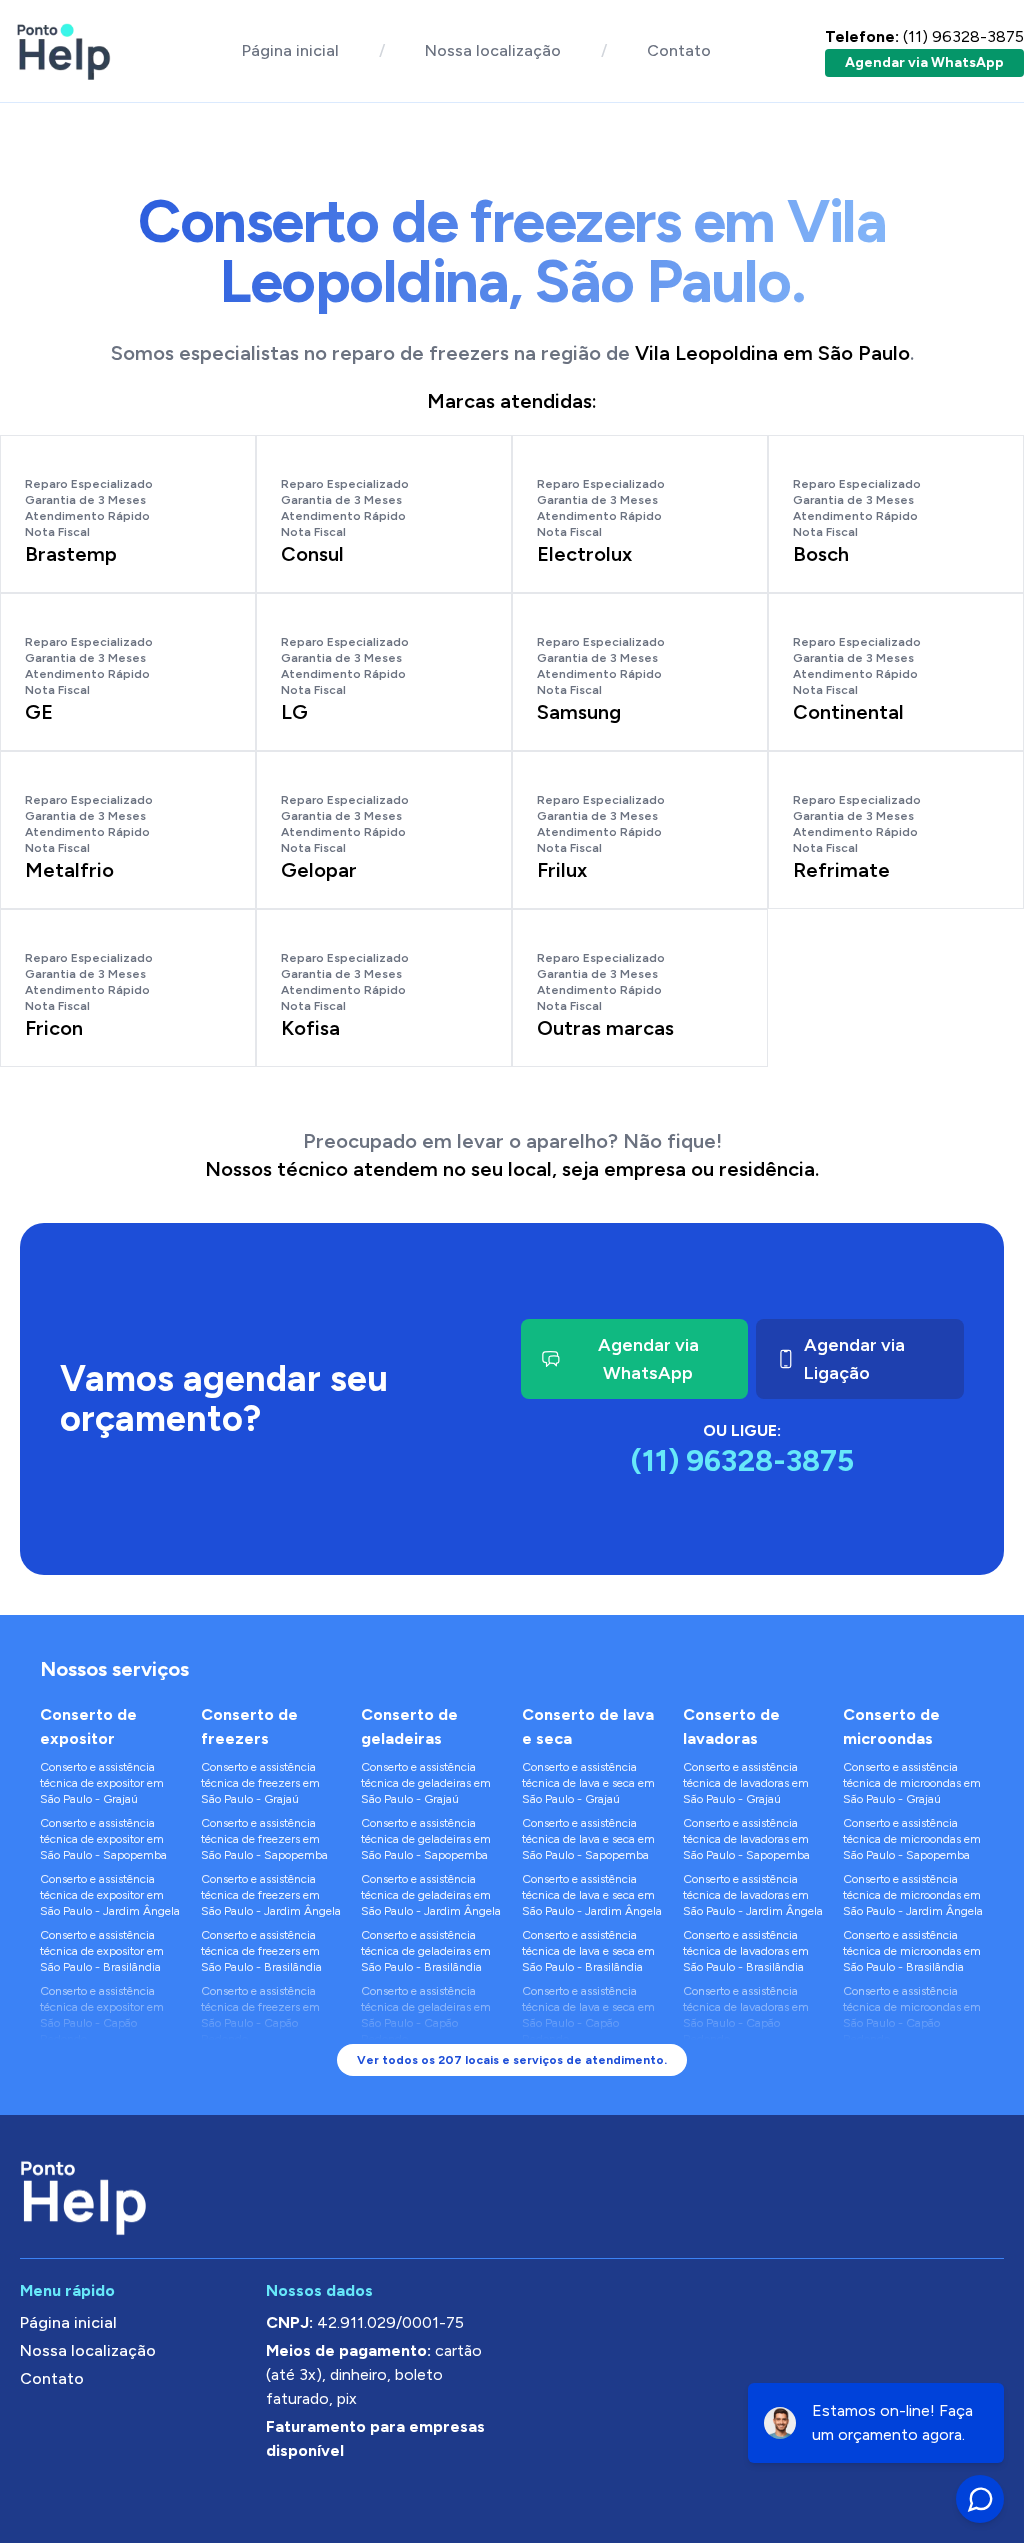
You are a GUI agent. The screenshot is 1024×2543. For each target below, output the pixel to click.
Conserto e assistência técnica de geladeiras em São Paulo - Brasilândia (426, 1951)
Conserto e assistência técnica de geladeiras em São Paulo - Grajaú (426, 1783)
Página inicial (290, 50)
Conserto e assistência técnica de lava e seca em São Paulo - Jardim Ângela (592, 1895)
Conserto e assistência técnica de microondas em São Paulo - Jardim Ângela (913, 1895)
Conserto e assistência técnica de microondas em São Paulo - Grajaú (912, 1783)
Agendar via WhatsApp (924, 62)
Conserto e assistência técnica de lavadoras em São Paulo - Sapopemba (746, 1839)
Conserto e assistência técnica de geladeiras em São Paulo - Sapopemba (426, 1839)
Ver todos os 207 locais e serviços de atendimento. (512, 2060)
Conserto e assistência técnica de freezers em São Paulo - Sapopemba (264, 1839)
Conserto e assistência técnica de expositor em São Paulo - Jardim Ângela (110, 1895)
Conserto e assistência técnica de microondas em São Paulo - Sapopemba (912, 1839)
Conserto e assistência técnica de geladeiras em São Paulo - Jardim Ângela (431, 1895)
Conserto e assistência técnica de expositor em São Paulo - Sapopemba (103, 1839)
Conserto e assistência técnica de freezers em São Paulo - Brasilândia (261, 1951)
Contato (679, 50)
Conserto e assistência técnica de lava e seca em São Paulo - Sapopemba (588, 1839)
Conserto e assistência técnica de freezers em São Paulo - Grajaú (260, 1783)
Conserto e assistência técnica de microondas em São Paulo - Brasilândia (912, 1951)
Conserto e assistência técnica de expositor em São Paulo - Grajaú (102, 1783)
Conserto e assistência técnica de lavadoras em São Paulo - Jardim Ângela (753, 1895)
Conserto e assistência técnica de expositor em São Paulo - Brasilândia (102, 1951)
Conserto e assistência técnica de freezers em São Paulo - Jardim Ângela (271, 1895)
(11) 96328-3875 (924, 36)
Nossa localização (493, 50)
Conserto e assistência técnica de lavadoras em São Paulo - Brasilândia (746, 1951)
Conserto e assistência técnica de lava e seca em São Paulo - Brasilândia (588, 1951)
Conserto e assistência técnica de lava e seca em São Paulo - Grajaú (588, 1783)
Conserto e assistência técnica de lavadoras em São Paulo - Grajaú (746, 1783)
